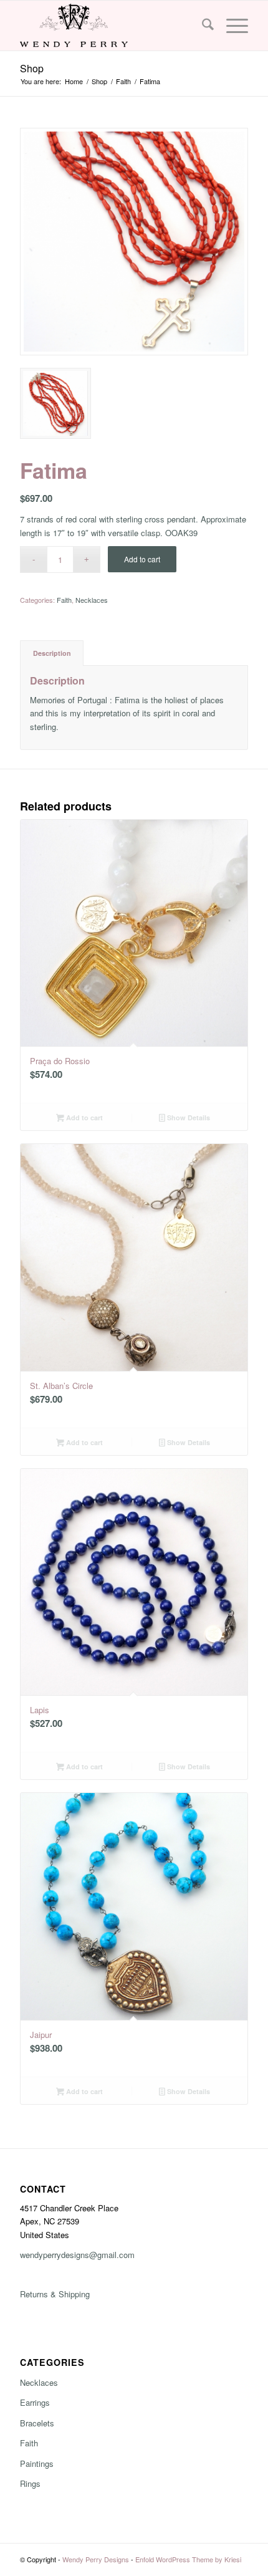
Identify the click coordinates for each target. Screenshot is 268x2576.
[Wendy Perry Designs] (111, 26)
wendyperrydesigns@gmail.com (77, 2255)
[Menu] (231, 26)
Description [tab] (52, 653)
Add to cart (142, 559)
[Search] (202, 26)
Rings (30, 2483)
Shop (32, 68)
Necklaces (92, 600)
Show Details (188, 1117)
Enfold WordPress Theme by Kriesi (188, 2559)
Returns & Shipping (55, 2294)
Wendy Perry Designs (96, 2559)
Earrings (35, 2402)
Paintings (37, 2463)
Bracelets (37, 2423)
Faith (64, 600)
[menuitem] (202, 26)
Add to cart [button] (84, 1117)
